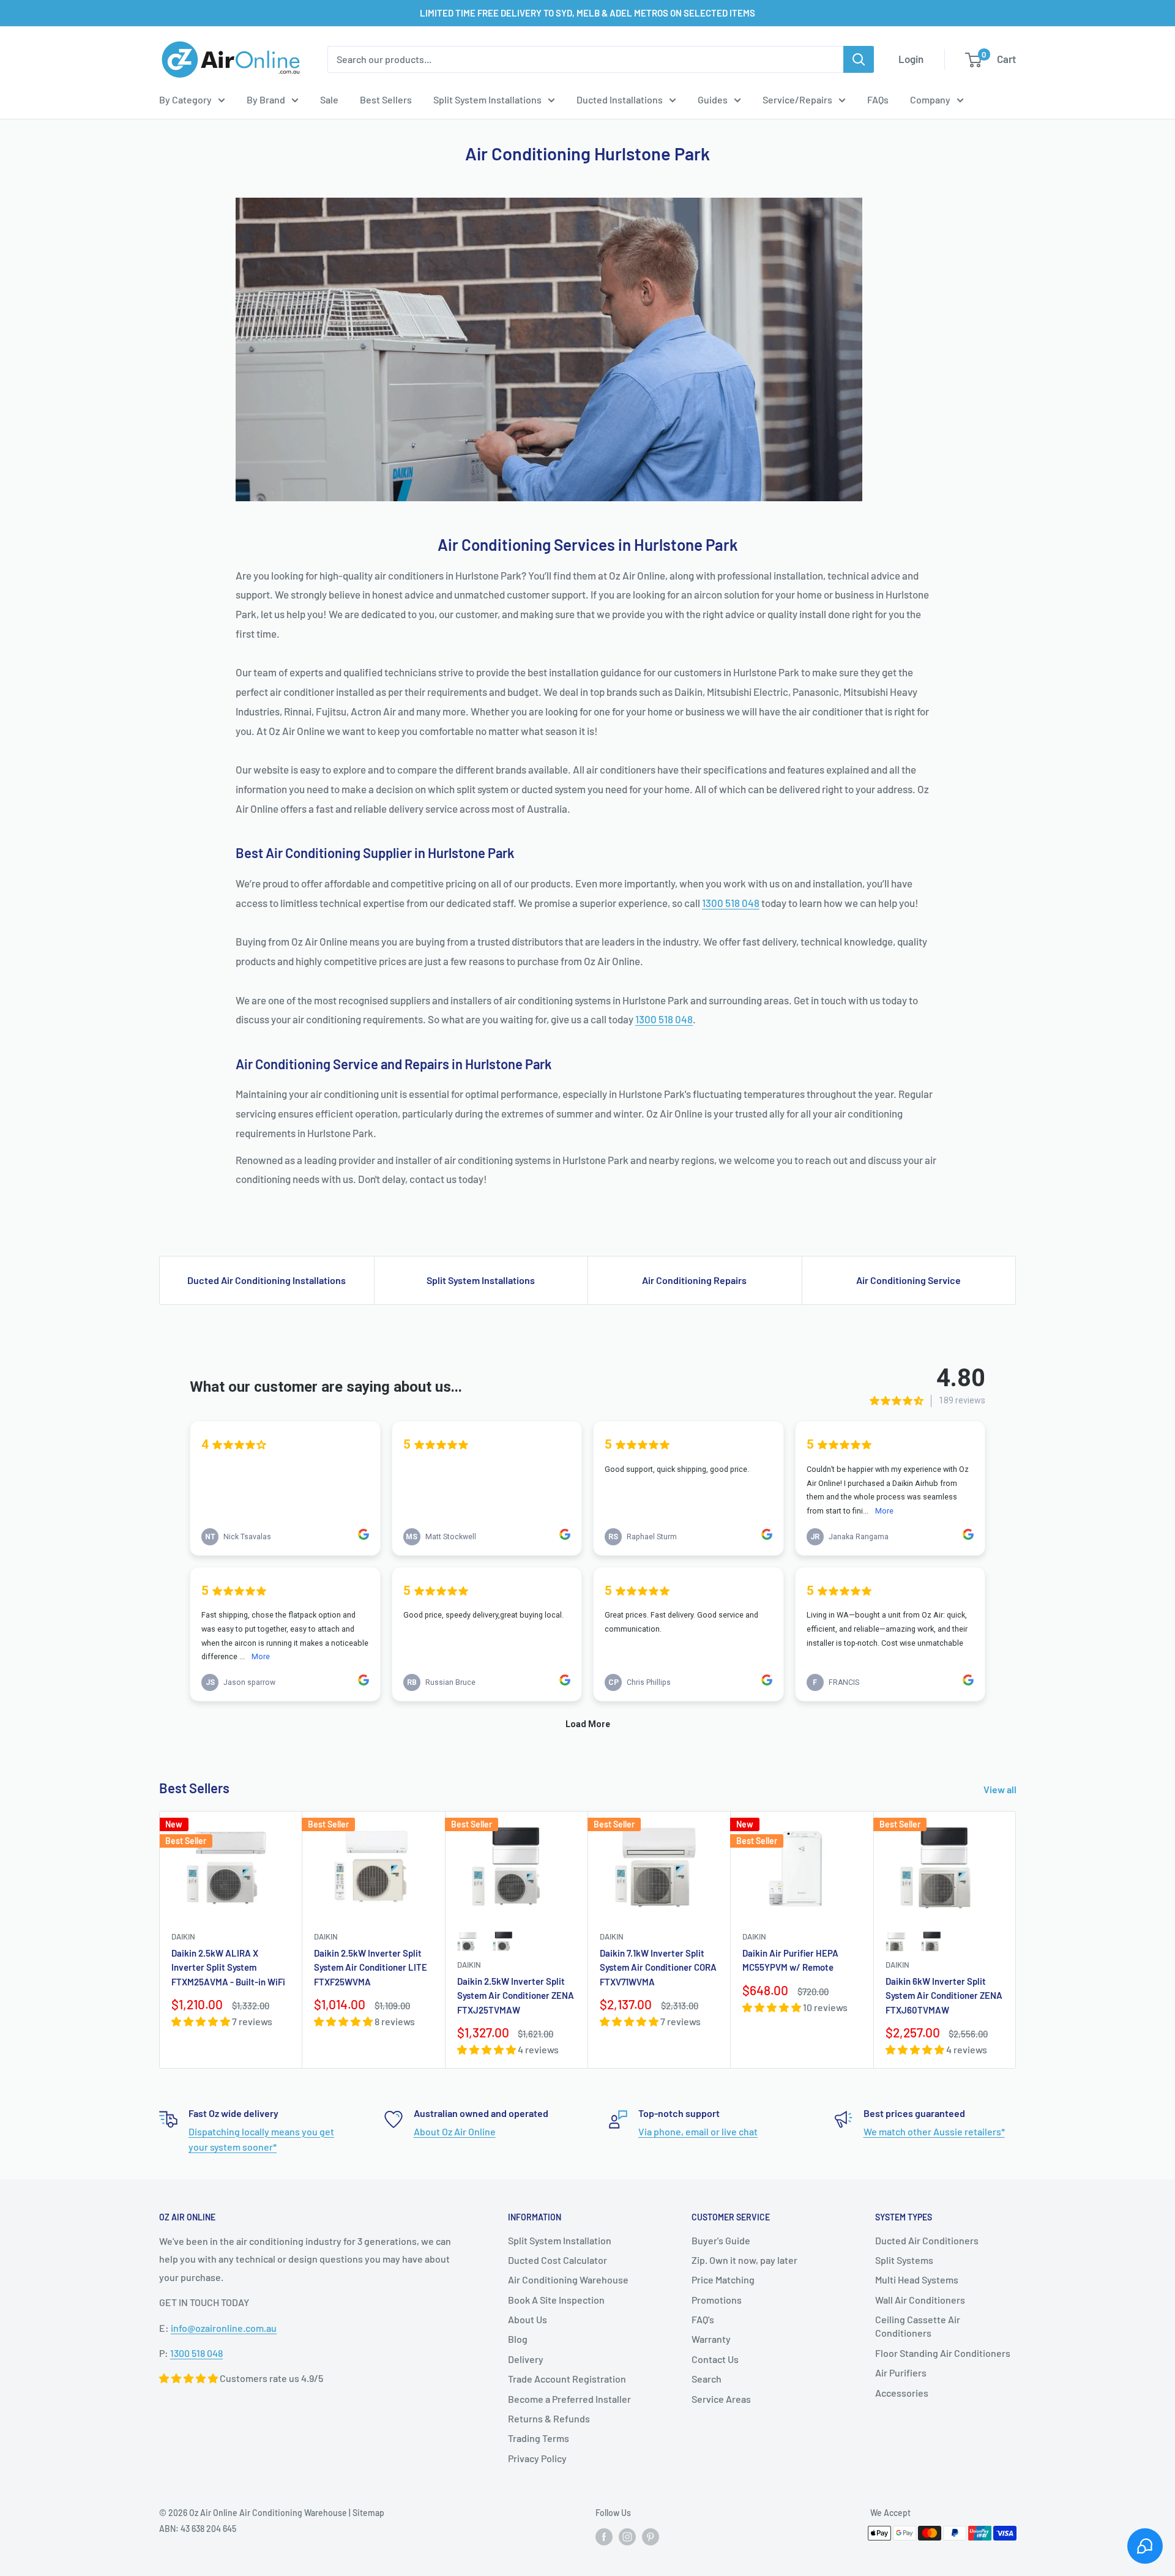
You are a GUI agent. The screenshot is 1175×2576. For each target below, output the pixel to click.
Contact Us (715, 2359)
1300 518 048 (731, 903)
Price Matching (723, 2279)
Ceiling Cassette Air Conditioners (918, 2326)
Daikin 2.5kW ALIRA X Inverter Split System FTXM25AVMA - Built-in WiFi (228, 1967)
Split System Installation (560, 2240)
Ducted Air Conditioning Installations (267, 1280)
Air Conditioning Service (908, 1280)
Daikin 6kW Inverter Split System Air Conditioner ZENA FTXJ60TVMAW (944, 1995)
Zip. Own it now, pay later (744, 2260)
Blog (518, 2339)
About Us (528, 2319)
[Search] (859, 59)
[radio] (468, 1941)
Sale (329, 99)
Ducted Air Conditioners (927, 2240)
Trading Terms (539, 2438)
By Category (185, 99)
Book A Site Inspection (556, 2300)
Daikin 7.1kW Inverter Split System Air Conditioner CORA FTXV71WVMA (658, 1967)
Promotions (717, 2300)
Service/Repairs (797, 99)
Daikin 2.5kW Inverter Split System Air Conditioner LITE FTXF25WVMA (371, 1967)
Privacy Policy (537, 2458)
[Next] (1016, 1940)
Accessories (902, 2393)
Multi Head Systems (917, 2279)
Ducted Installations (620, 99)
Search (707, 2379)
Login (911, 59)
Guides (713, 99)
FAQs (878, 99)
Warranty (711, 2339)
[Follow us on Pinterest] (651, 2537)
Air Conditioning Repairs (694, 1280)
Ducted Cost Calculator (558, 2260)
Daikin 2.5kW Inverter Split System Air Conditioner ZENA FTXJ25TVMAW (516, 1995)
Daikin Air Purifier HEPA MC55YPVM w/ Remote (790, 1960)
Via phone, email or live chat (698, 2131)
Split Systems (904, 2260)
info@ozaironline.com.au (224, 2328)
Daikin (183, 1936)
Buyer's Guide (721, 2240)
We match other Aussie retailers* (934, 2131)
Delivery (526, 2359)
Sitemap (368, 2513)
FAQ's (703, 2319)
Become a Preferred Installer (569, 2399)
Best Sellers (386, 99)
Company (930, 99)
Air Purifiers (901, 2373)
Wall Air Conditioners (920, 2300)
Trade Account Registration (567, 2379)
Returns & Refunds (549, 2418)
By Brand (266, 99)
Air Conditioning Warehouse (568, 2279)
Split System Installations (487, 99)
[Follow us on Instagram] (627, 2537)
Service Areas (721, 2399)
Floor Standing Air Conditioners (943, 2353)
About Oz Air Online (455, 2131)
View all (1001, 1789)
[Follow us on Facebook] (604, 2537)
